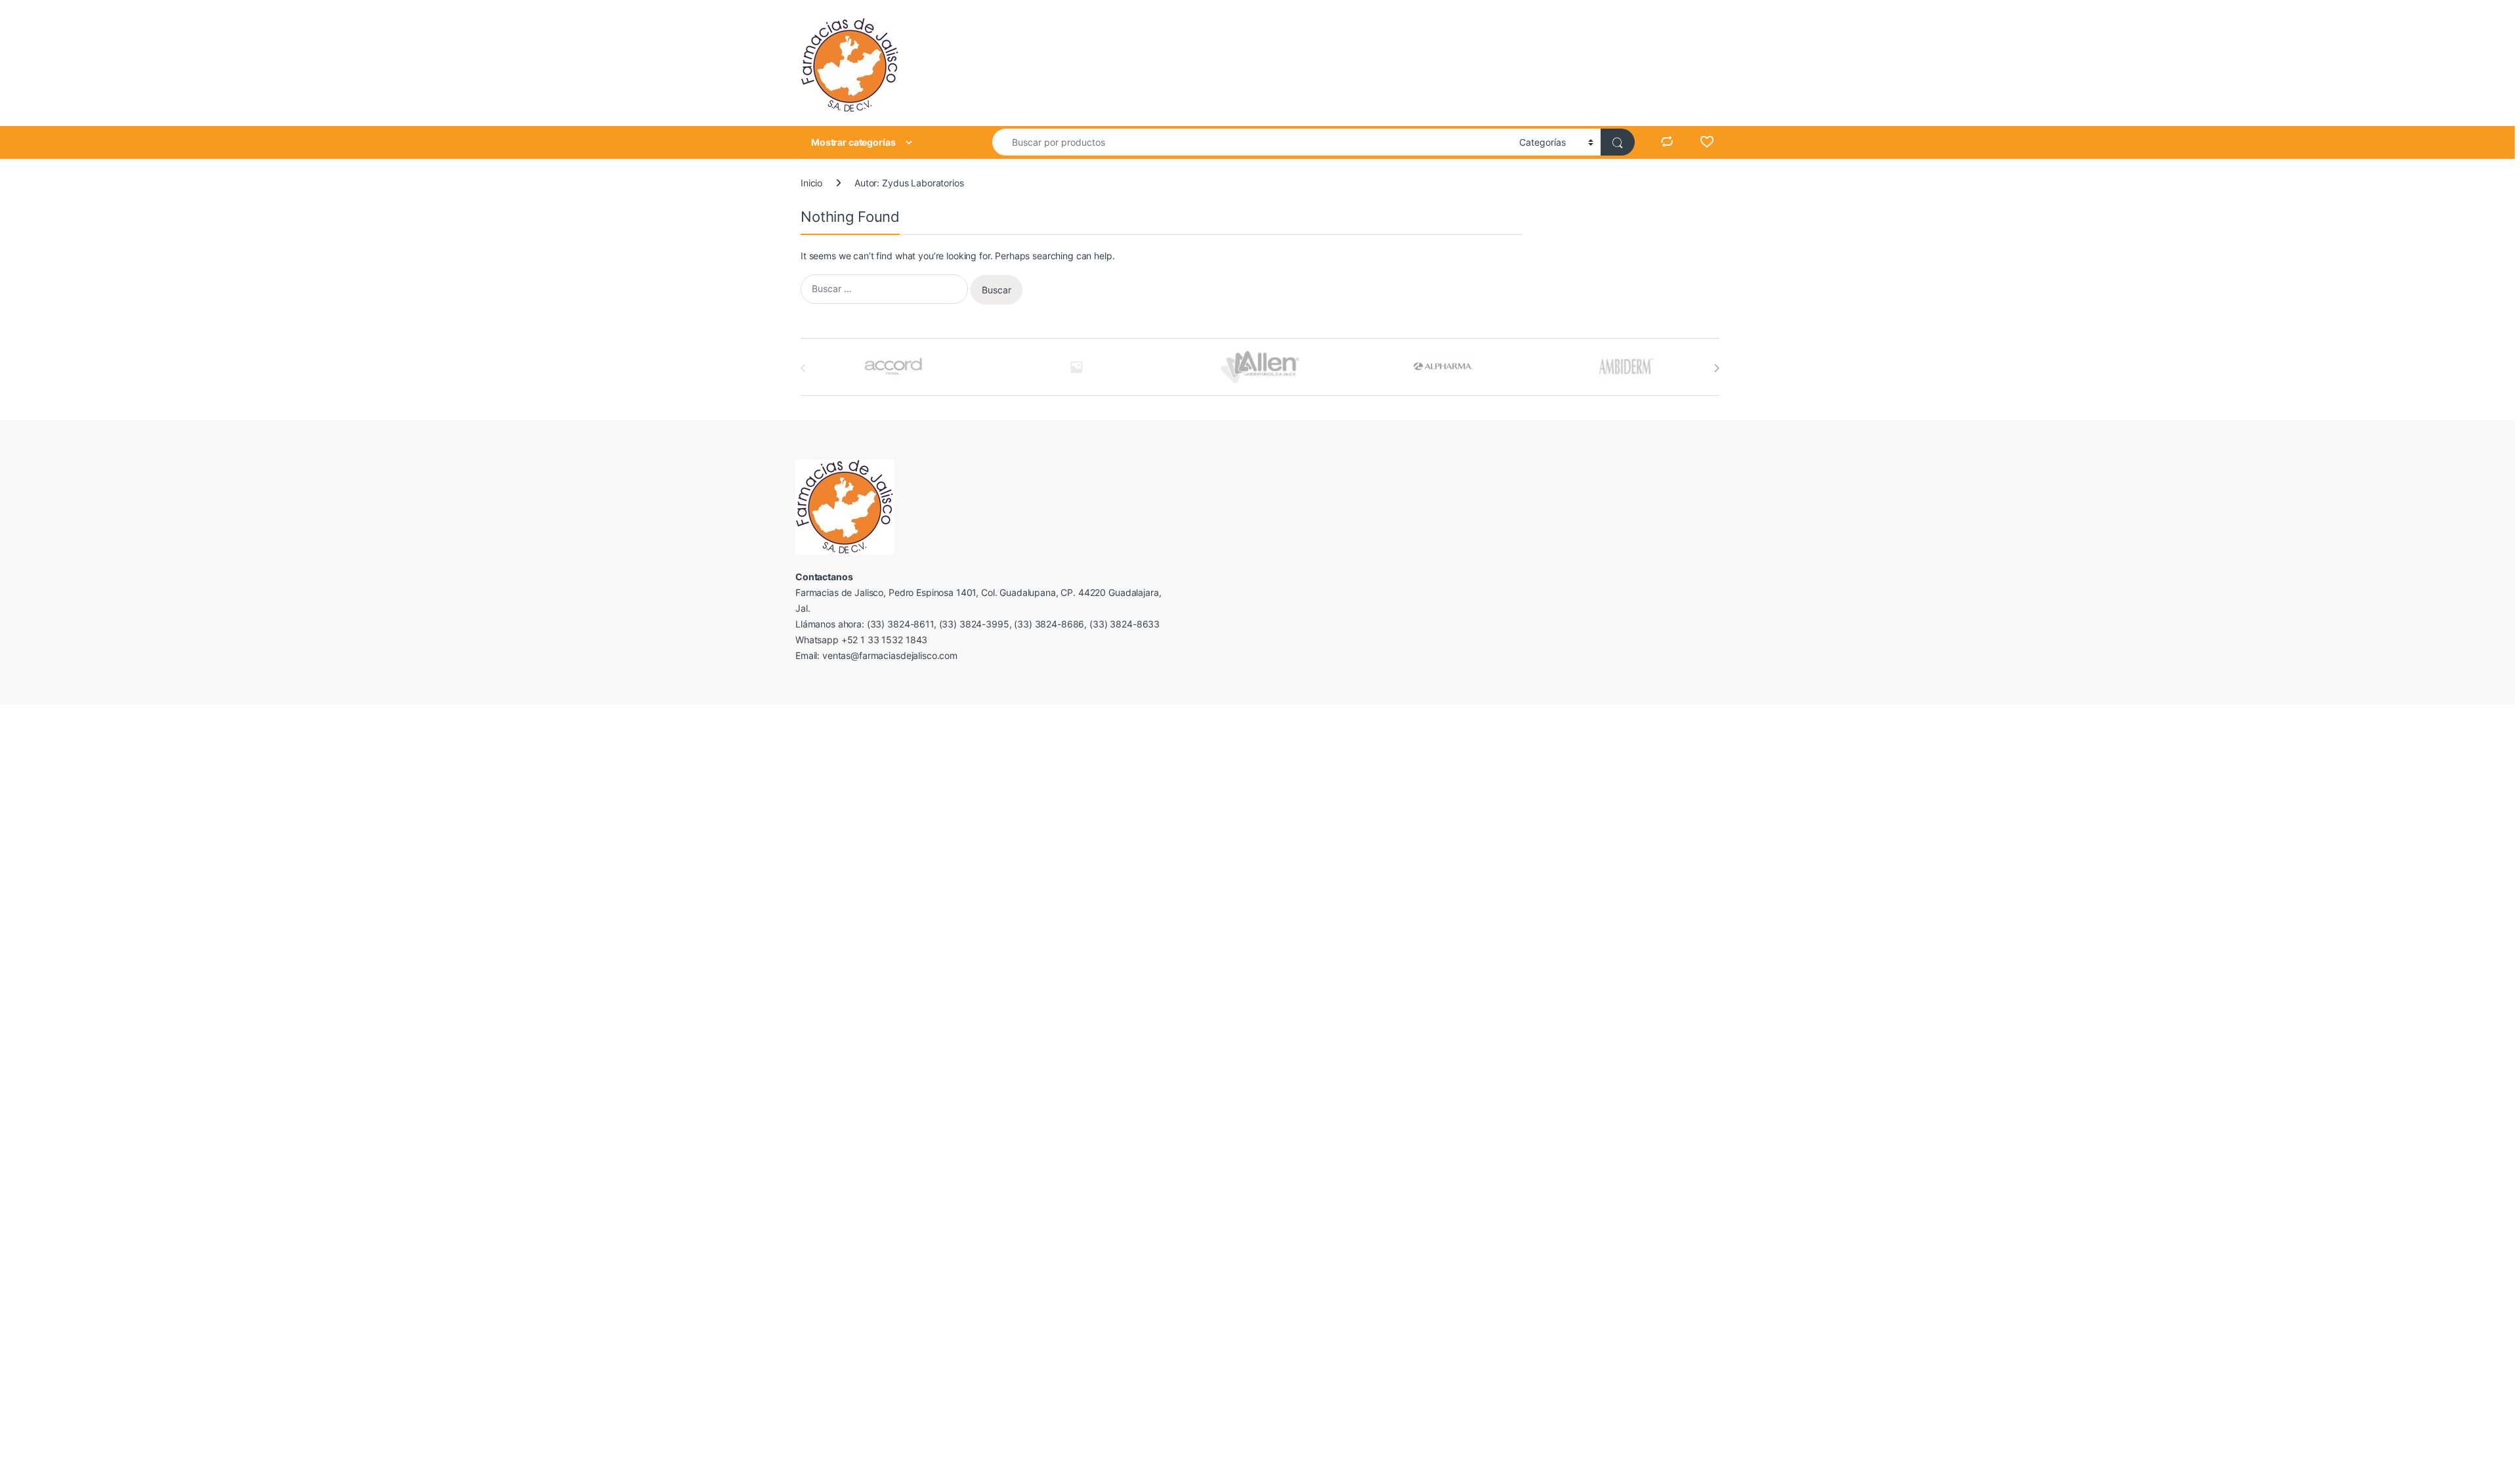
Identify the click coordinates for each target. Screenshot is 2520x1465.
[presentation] (1716, 368)
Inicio (811, 183)
